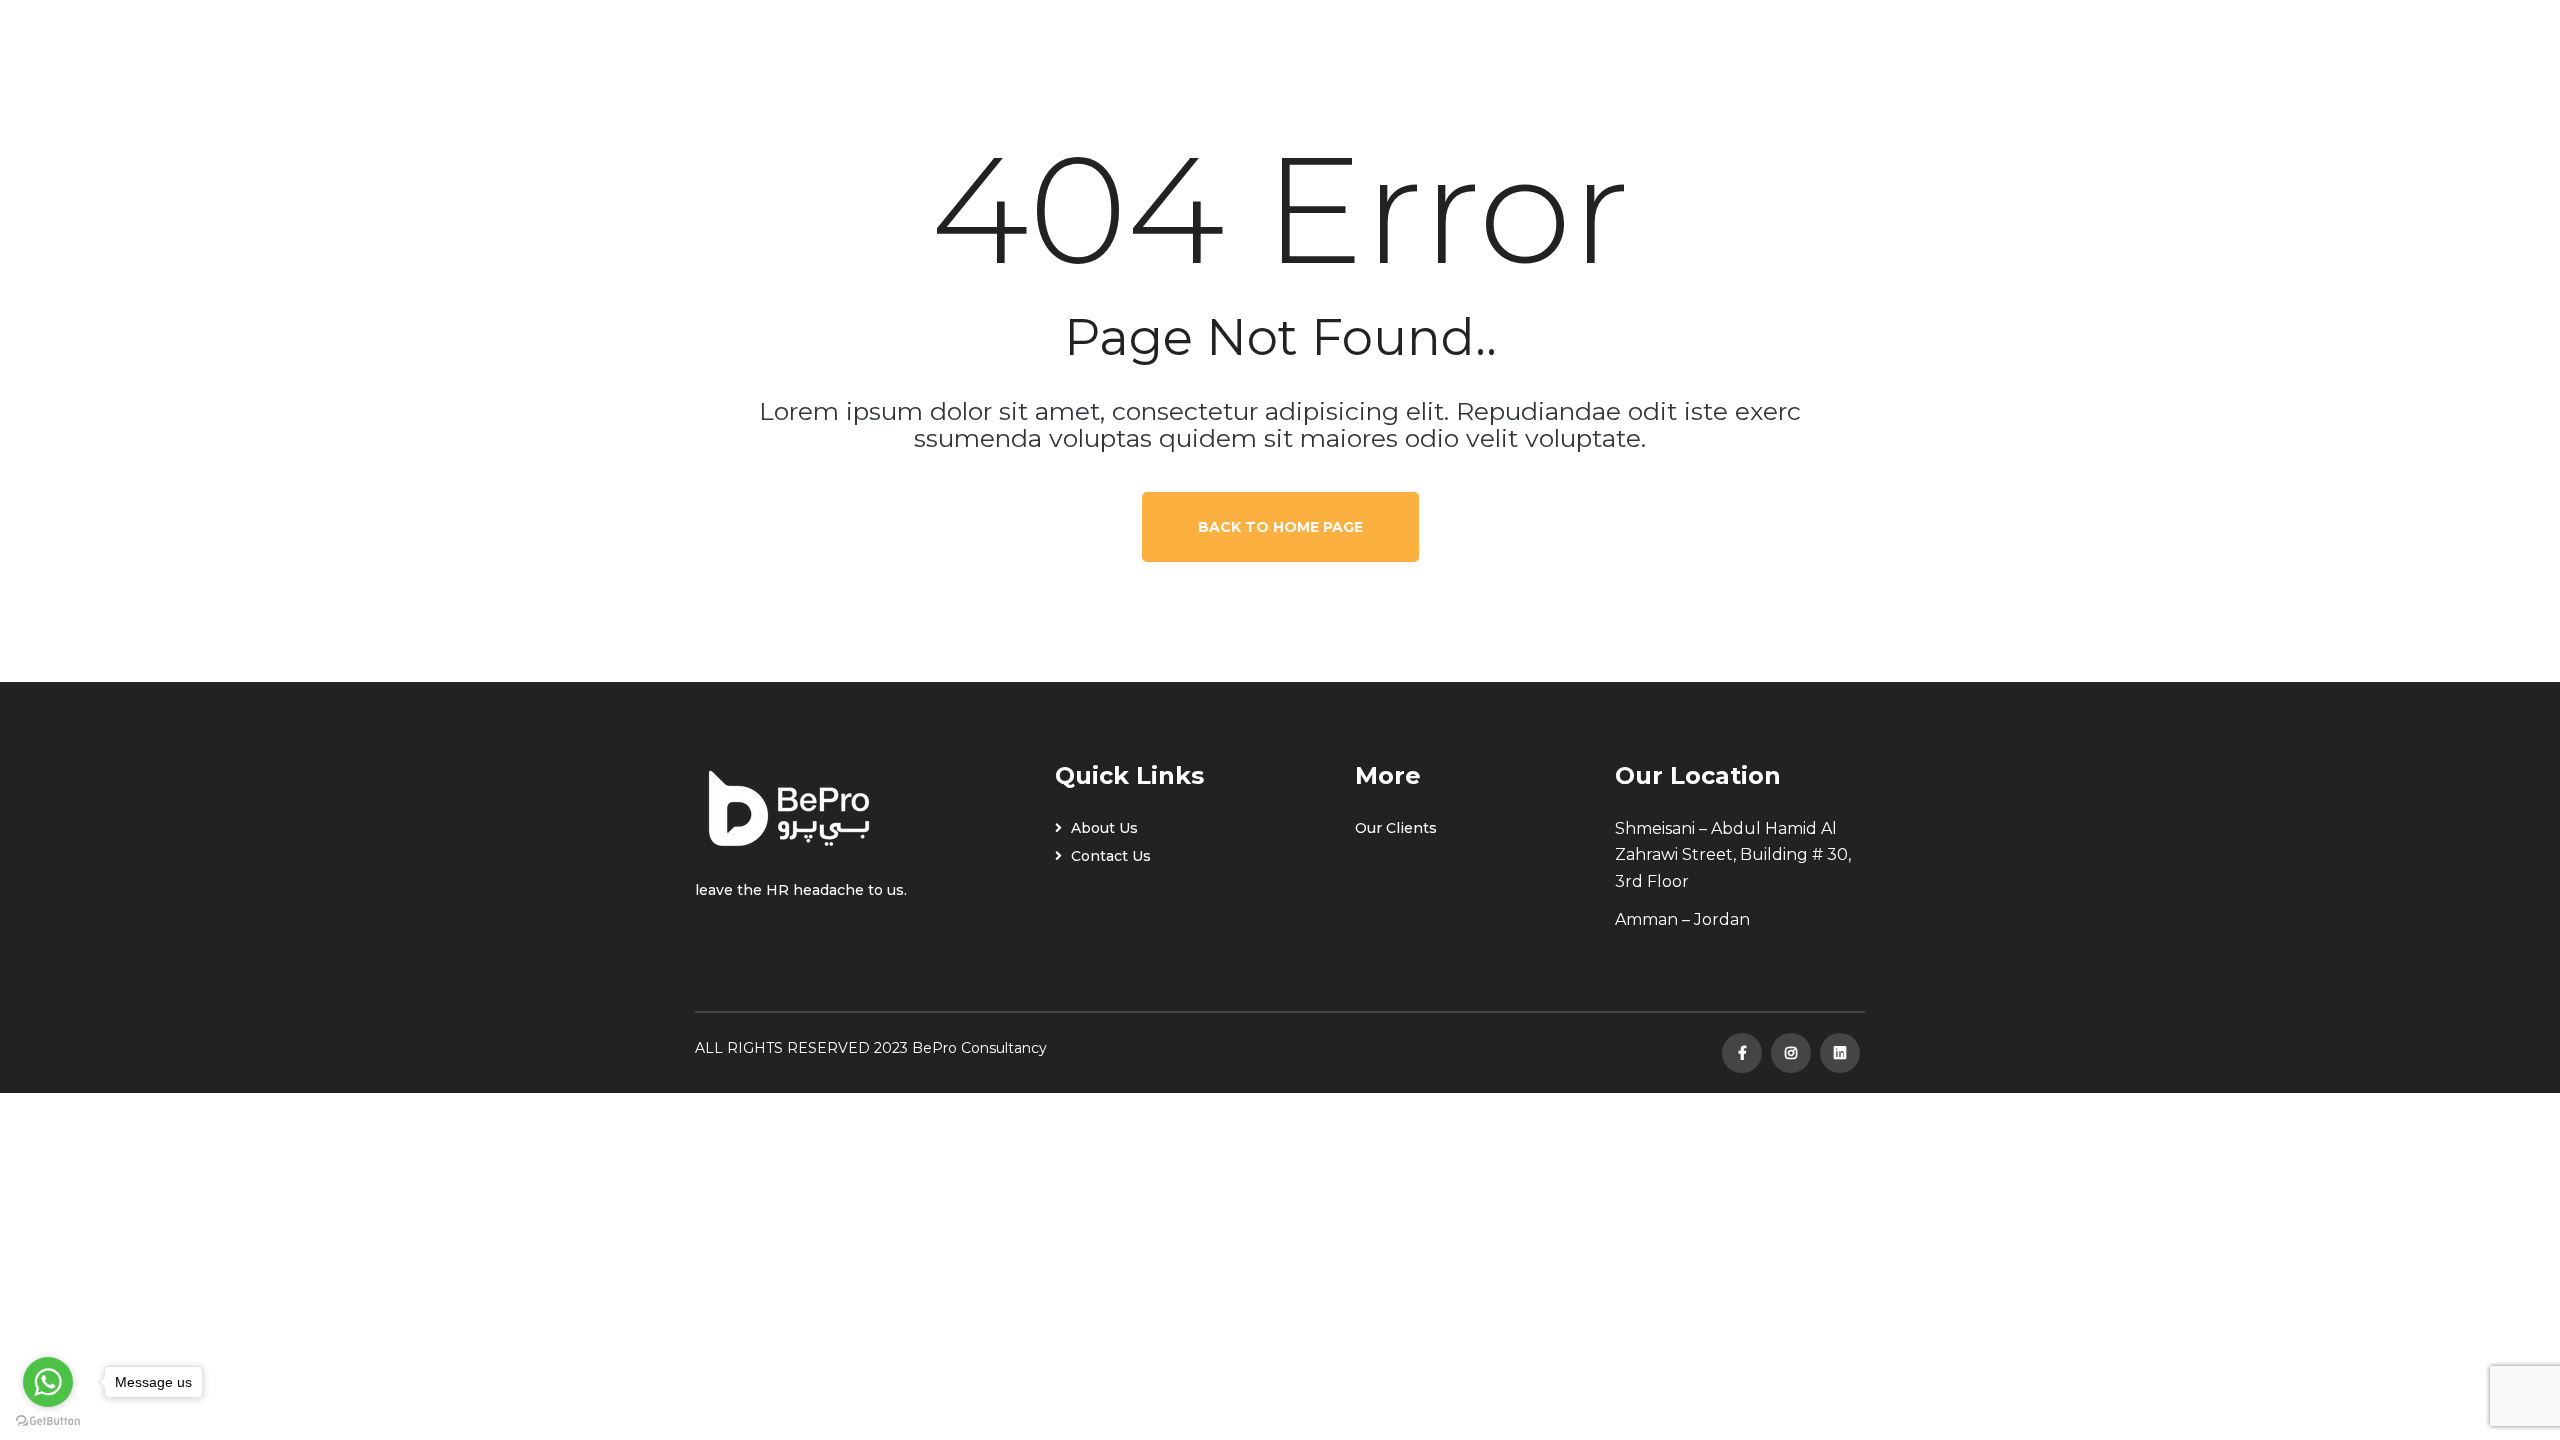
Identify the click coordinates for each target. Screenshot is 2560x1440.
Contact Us (1109, 856)
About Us (1102, 828)
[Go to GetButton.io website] (48, 1420)
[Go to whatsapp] (48, 1382)
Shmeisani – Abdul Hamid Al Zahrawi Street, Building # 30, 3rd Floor (1733, 855)
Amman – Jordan (1682, 919)
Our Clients (1396, 828)
